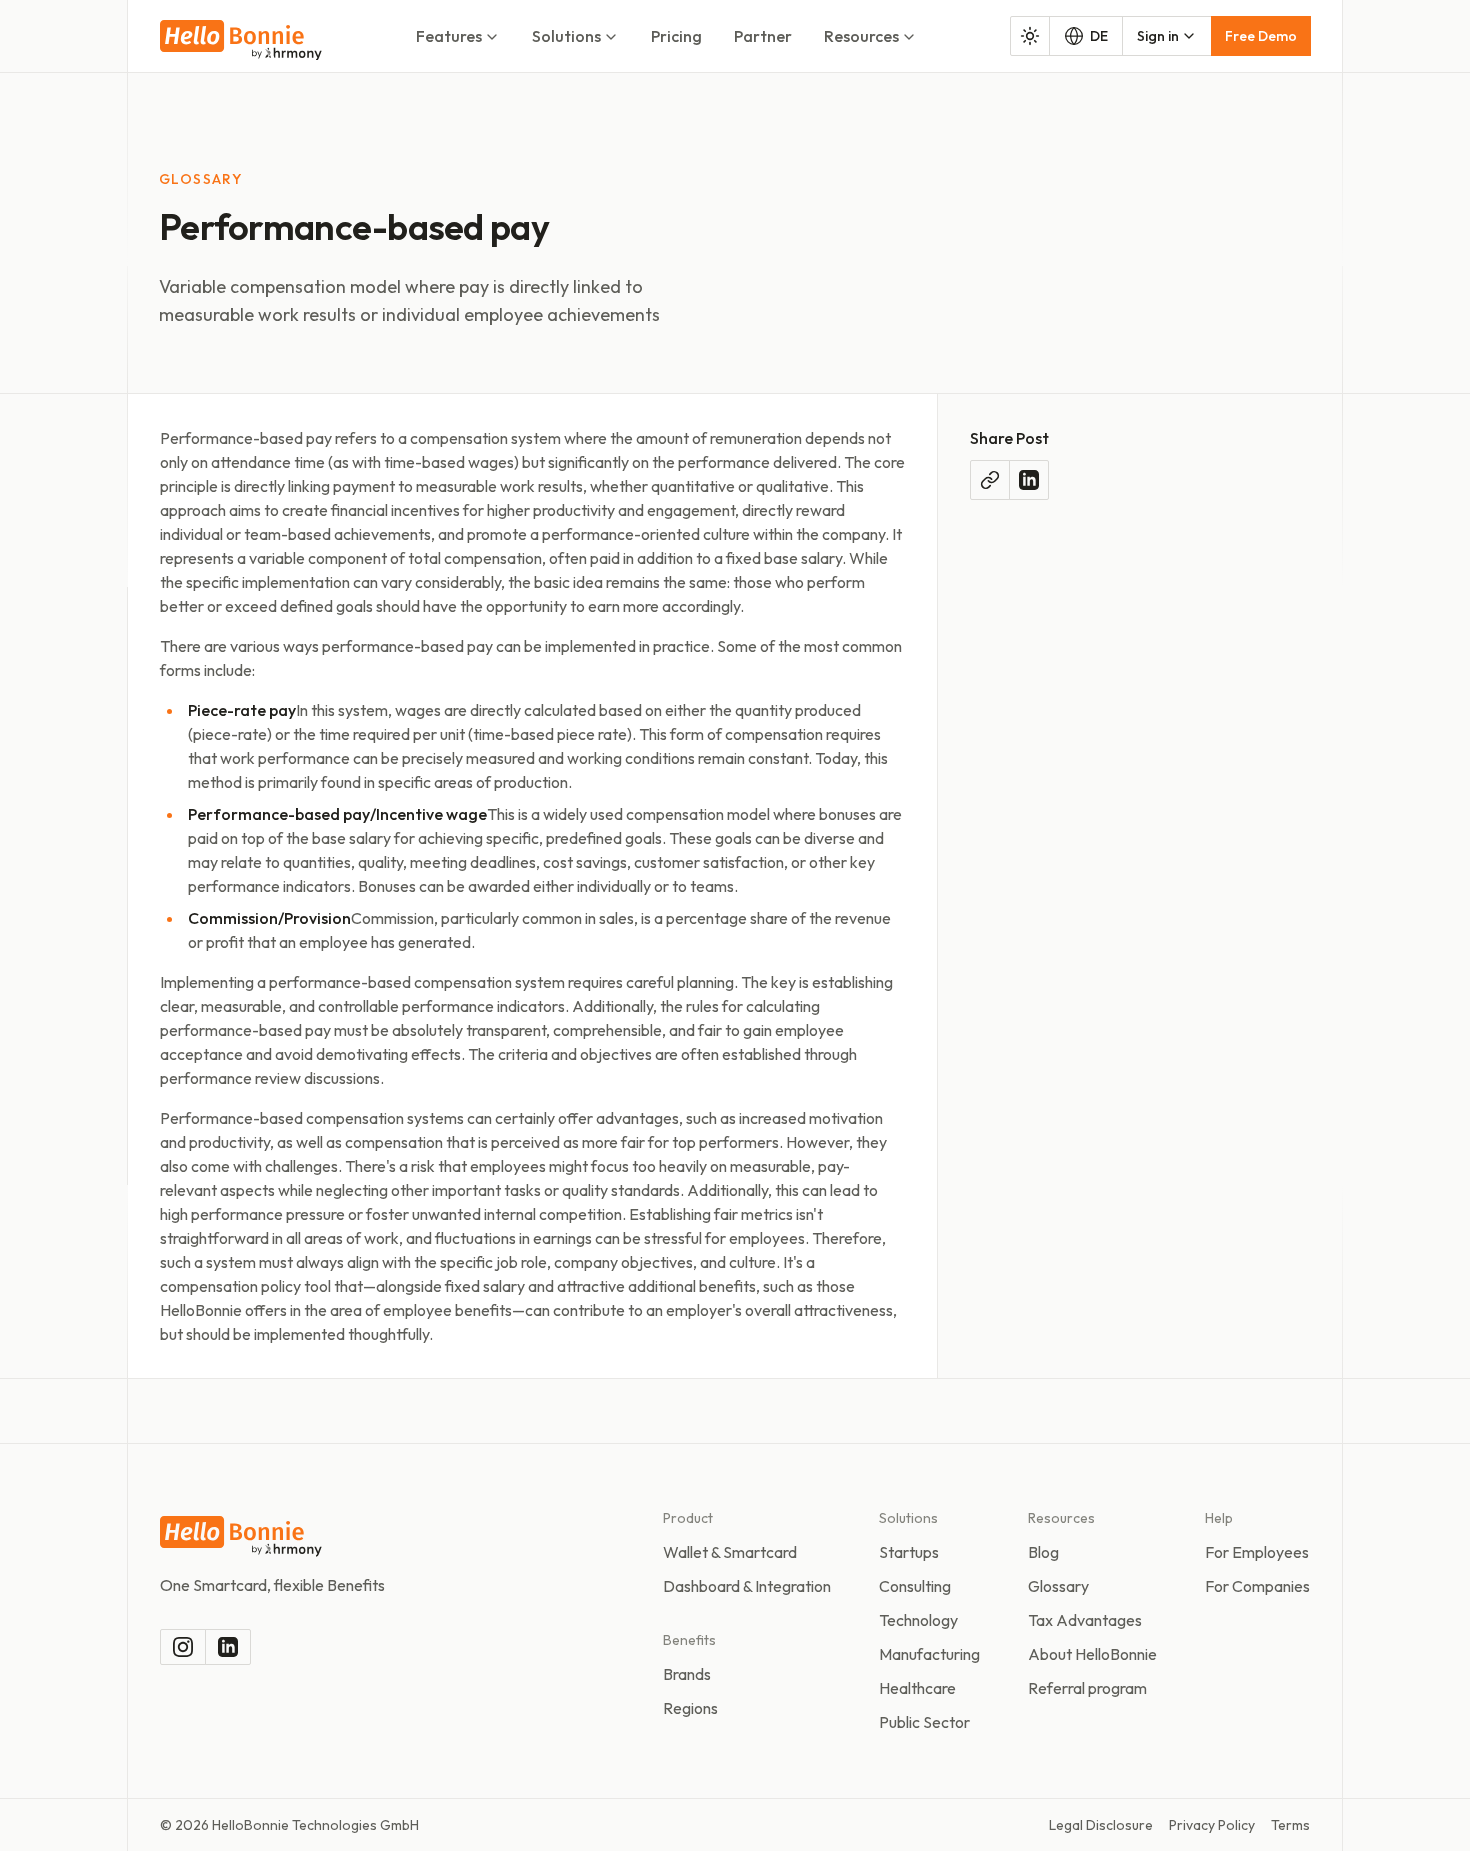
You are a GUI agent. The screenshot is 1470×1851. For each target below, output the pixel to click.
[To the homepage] (241, 40)
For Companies (1257, 1586)
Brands (687, 1674)
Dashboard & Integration (747, 1586)
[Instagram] (183, 1647)
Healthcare (917, 1688)
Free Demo (1261, 36)
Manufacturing (929, 1654)
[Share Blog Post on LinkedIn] (1029, 480)
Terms (1290, 1825)
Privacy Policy (1212, 1825)
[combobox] (1167, 36)
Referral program (1087, 1688)
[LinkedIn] (228, 1647)
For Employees (1257, 1552)
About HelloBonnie (1092, 1654)
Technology (918, 1620)
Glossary (1058, 1586)
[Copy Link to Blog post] (990, 480)
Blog (1043, 1552)
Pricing (676, 36)
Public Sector (924, 1722)
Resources (861, 36)
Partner (763, 36)
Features (449, 36)
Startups (909, 1552)
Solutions (566, 36)
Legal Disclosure (1101, 1825)
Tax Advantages (1085, 1620)
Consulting (915, 1586)
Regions (690, 1708)
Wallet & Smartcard (730, 1552)
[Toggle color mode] (1030, 36)
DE (1099, 36)
